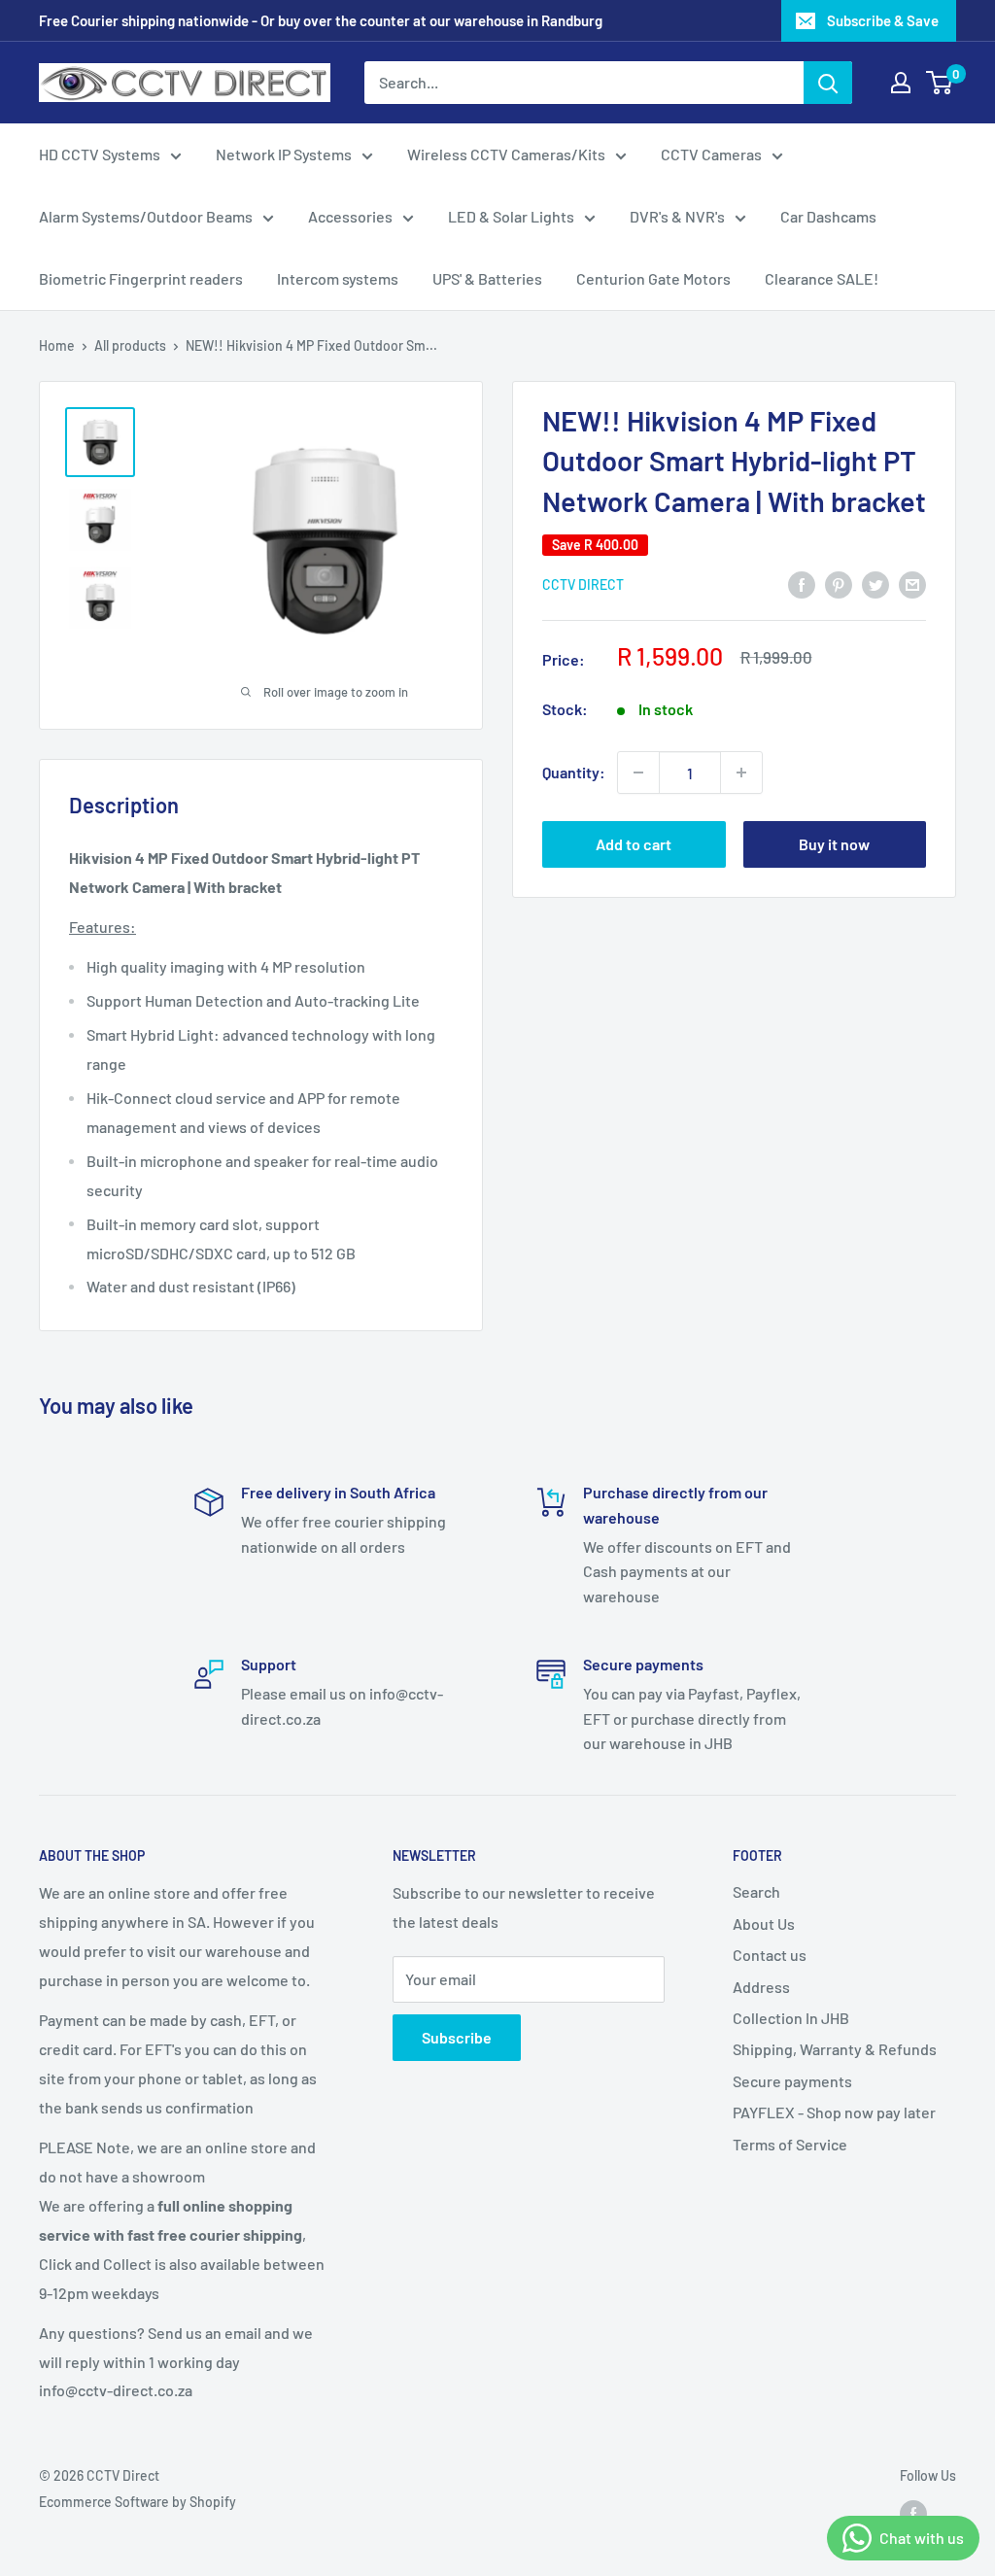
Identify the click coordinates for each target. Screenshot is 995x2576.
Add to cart (634, 844)
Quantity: (574, 772)
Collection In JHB (791, 2018)
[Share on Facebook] (802, 584)
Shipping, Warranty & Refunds (835, 2049)
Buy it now (834, 844)
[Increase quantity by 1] (741, 773)
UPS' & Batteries (487, 278)
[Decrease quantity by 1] (638, 773)
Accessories (350, 216)
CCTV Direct (583, 584)
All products (130, 345)
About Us (764, 1923)
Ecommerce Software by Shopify (137, 2502)
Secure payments (792, 2081)
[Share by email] (912, 584)
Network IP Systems (284, 154)
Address (761, 1987)
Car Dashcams (828, 216)
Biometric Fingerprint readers (141, 278)
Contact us (770, 1955)
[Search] (828, 83)
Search (756, 1891)
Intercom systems (338, 278)
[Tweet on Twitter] (875, 584)
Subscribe (457, 2037)
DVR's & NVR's (677, 216)
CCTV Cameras (711, 154)
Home (57, 345)
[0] (940, 83)
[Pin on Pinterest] (839, 584)
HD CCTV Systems (100, 154)
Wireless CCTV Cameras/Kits (506, 154)
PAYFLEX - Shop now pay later (834, 2112)
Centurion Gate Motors (653, 278)
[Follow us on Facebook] (913, 2514)
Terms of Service (790, 2144)
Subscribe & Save (883, 20)
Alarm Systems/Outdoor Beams (146, 216)
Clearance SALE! (822, 278)
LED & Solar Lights (511, 216)
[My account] (901, 83)
